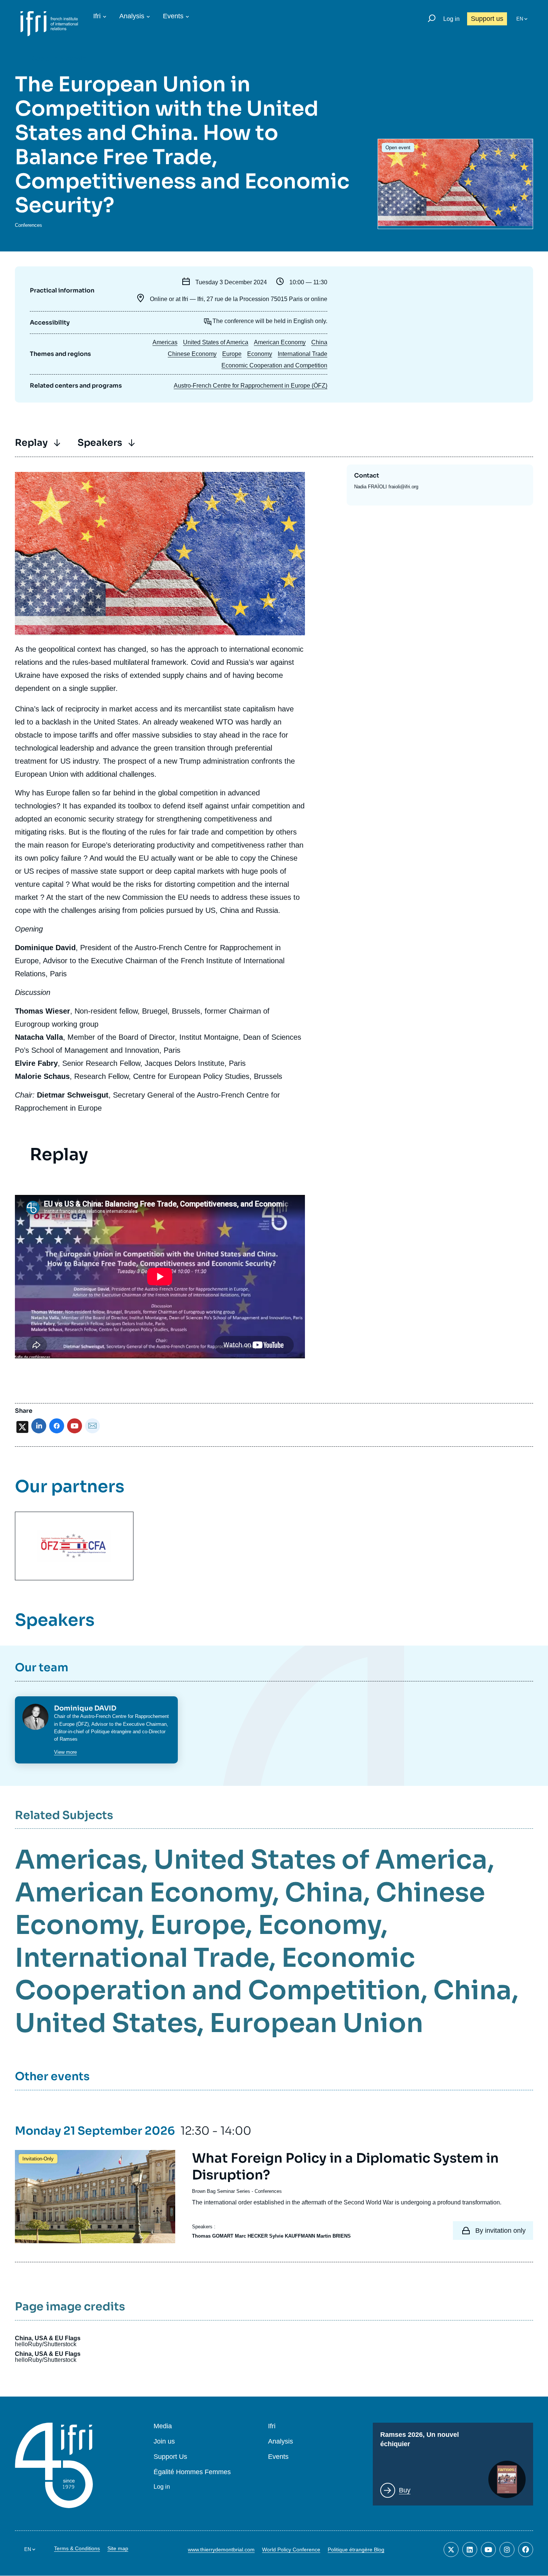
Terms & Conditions (77, 2548)
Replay (31, 443)
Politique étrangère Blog (356, 2550)
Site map (118, 2548)
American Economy (280, 342)
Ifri (97, 16)
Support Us (170, 2457)
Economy (260, 354)
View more (65, 1752)
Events (173, 16)
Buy (405, 2490)
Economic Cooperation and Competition (274, 365)
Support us (487, 19)
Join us (164, 2442)
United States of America (216, 342)
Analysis (132, 16)
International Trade (303, 354)
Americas (165, 342)
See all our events (59, 59)
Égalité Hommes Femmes (192, 2472)
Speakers (100, 443)
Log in (451, 19)
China (319, 342)
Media (163, 2426)
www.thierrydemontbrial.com (221, 2550)
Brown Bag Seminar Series (221, 2191)
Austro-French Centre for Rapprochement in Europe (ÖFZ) (251, 386)
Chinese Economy (192, 354)
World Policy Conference (291, 2550)
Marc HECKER (251, 2236)
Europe (232, 354)
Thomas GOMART (213, 2236)
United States (106, 2023)
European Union (316, 2023)
